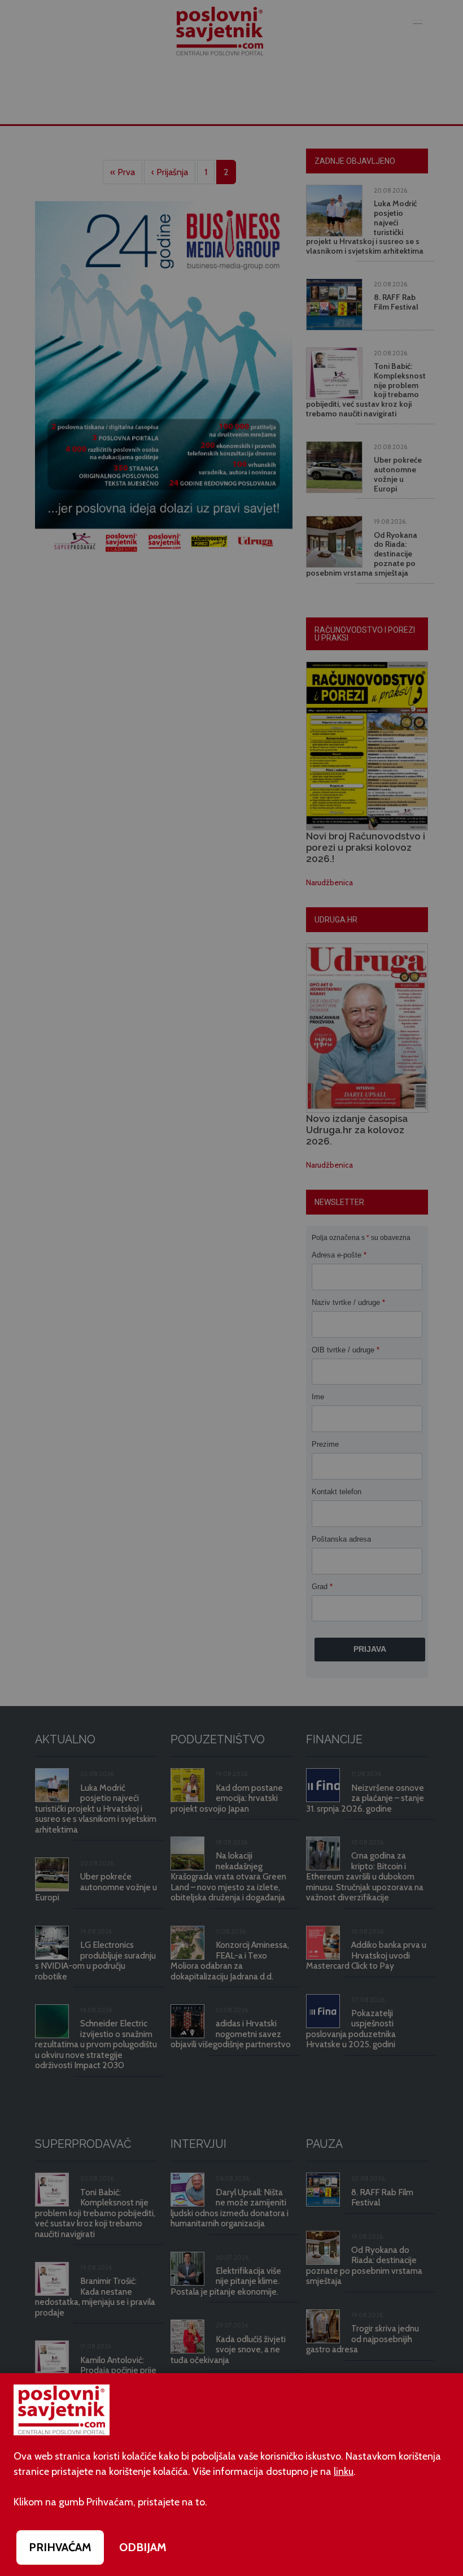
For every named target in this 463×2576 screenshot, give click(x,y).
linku (344, 2471)
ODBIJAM (143, 2547)
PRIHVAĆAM (60, 2547)
